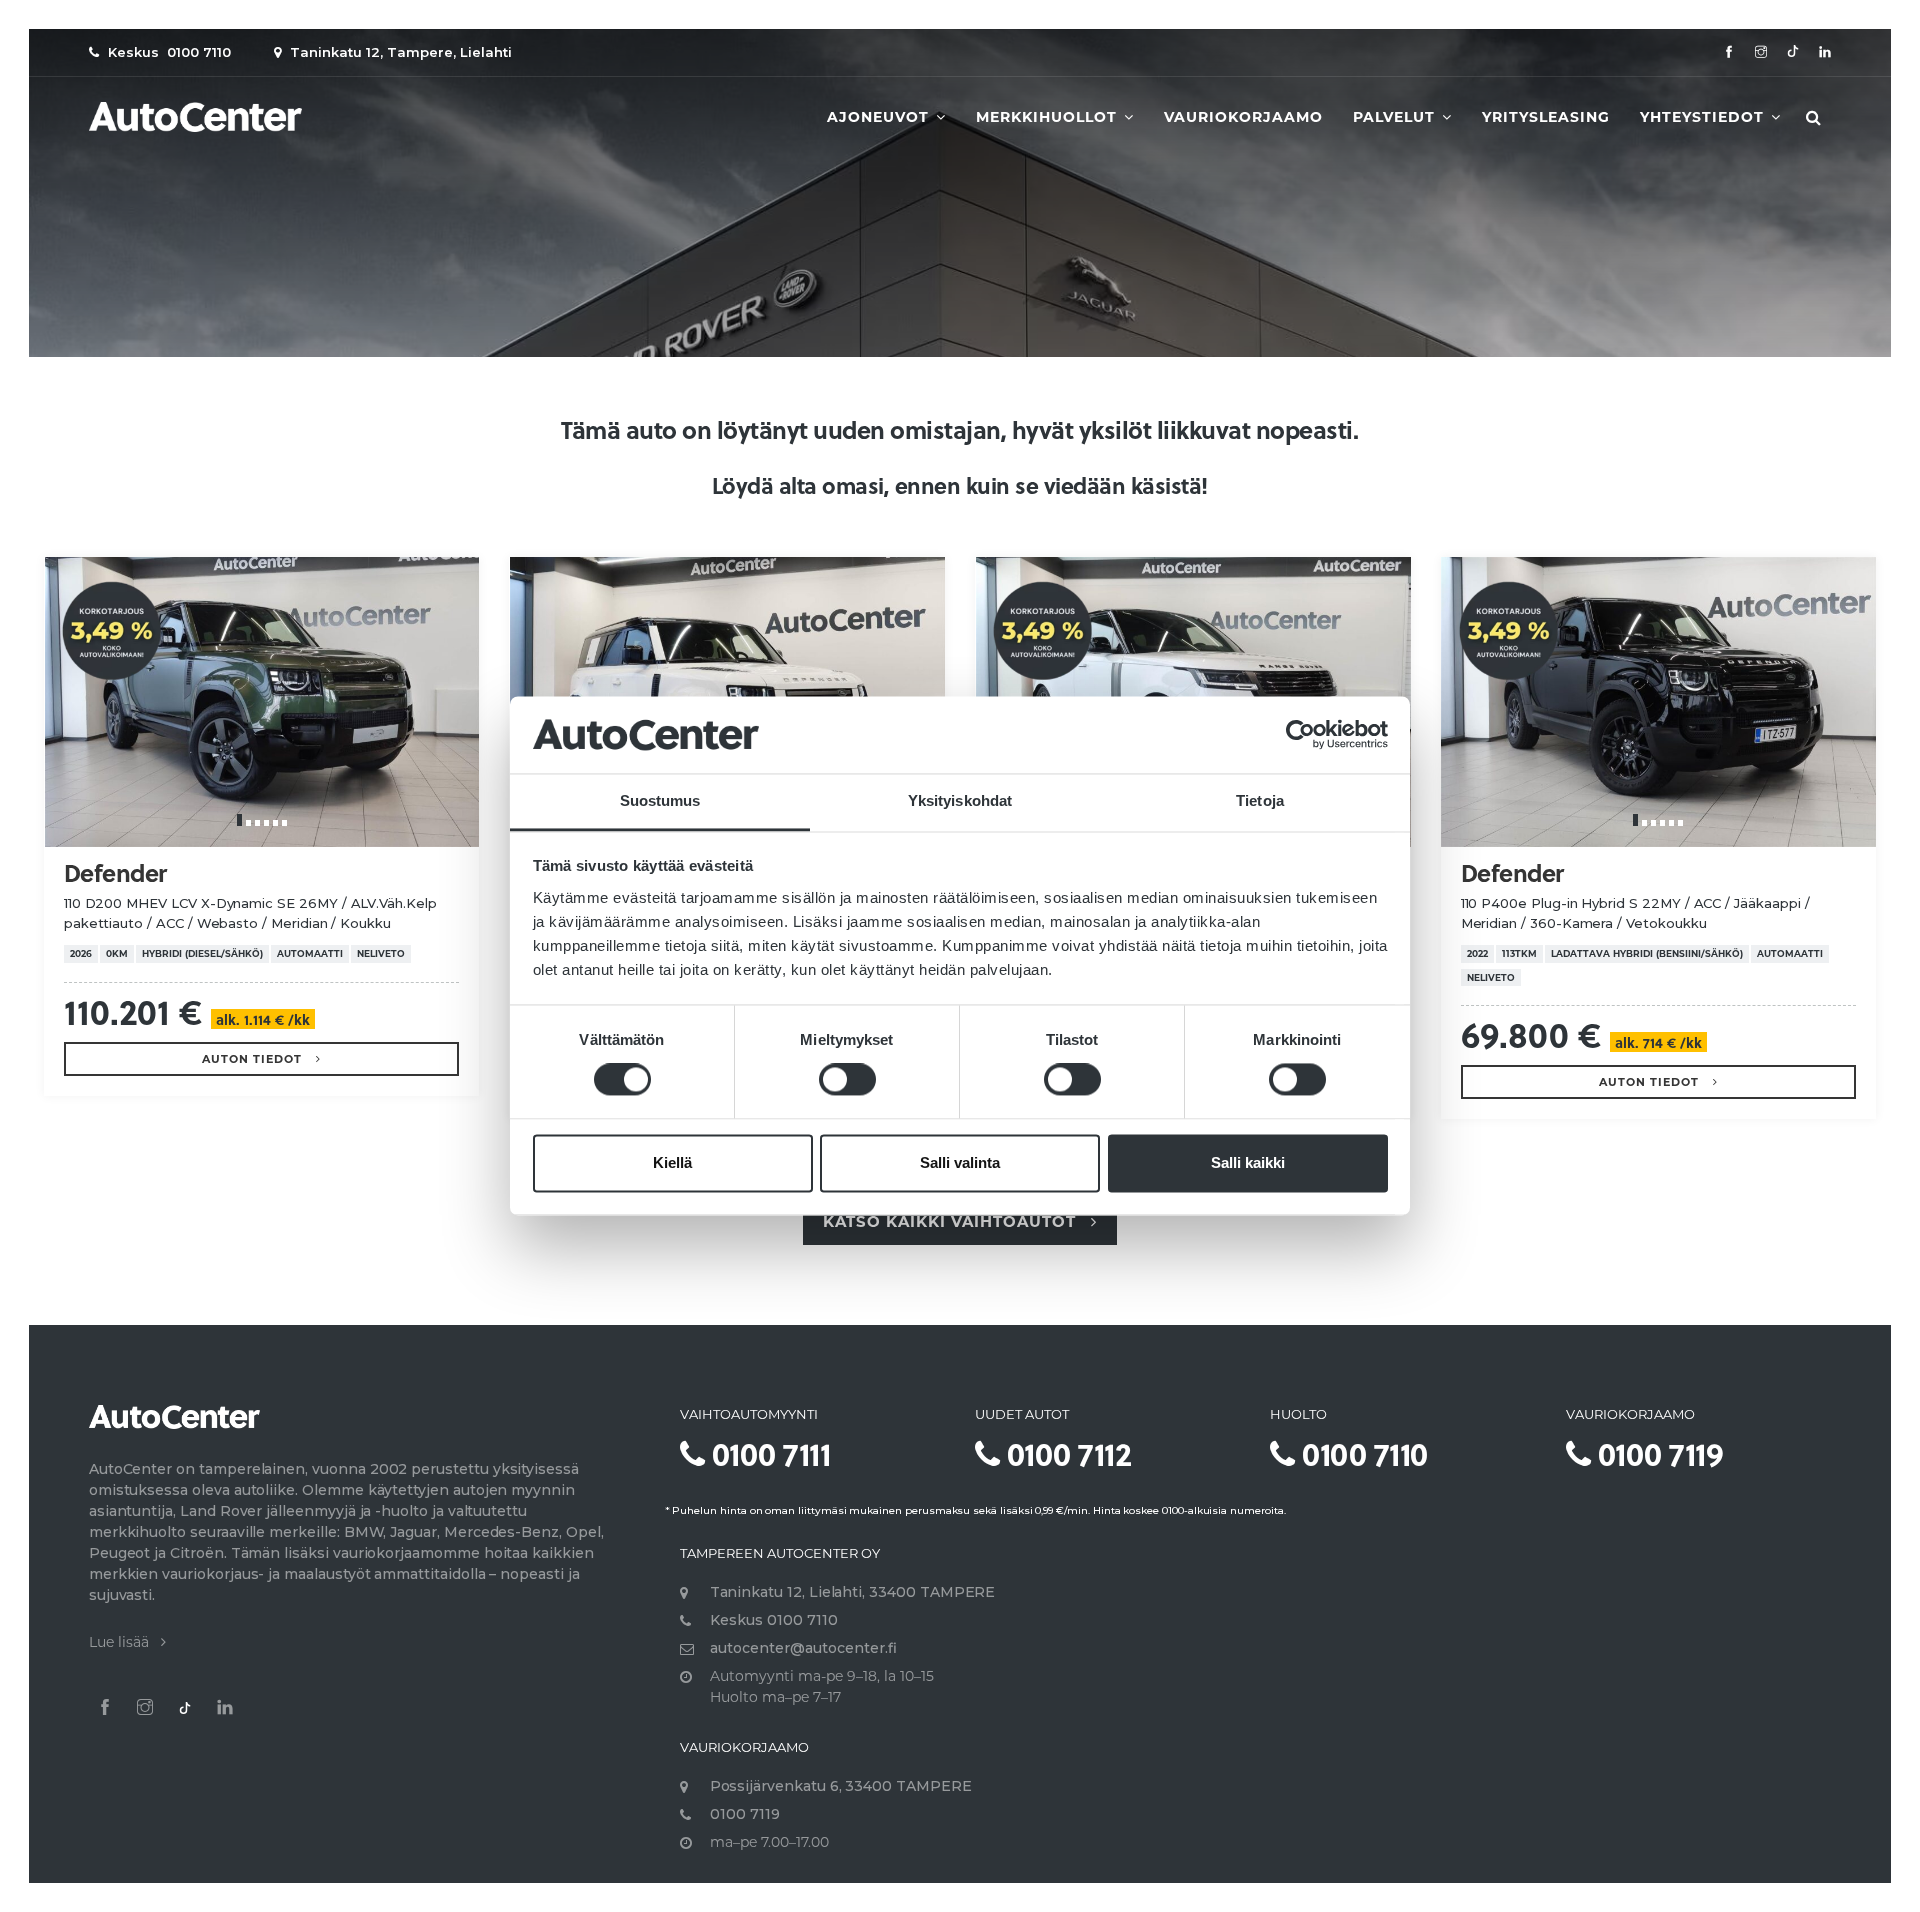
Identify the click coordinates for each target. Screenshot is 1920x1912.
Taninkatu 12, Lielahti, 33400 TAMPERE (853, 1592)
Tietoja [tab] (1260, 800)
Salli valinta (960, 1162)
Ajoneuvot (880, 117)
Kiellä (672, 1162)
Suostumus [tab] (660, 800)
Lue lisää (125, 1642)
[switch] (847, 1080)
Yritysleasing (1546, 117)
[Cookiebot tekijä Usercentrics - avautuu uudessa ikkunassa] (1300, 735)
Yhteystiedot (1704, 117)
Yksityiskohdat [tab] (960, 800)
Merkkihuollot (1049, 117)
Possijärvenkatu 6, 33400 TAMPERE (841, 1786)
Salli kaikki (1248, 1162)
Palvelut (1396, 117)
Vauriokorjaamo (1243, 117)
